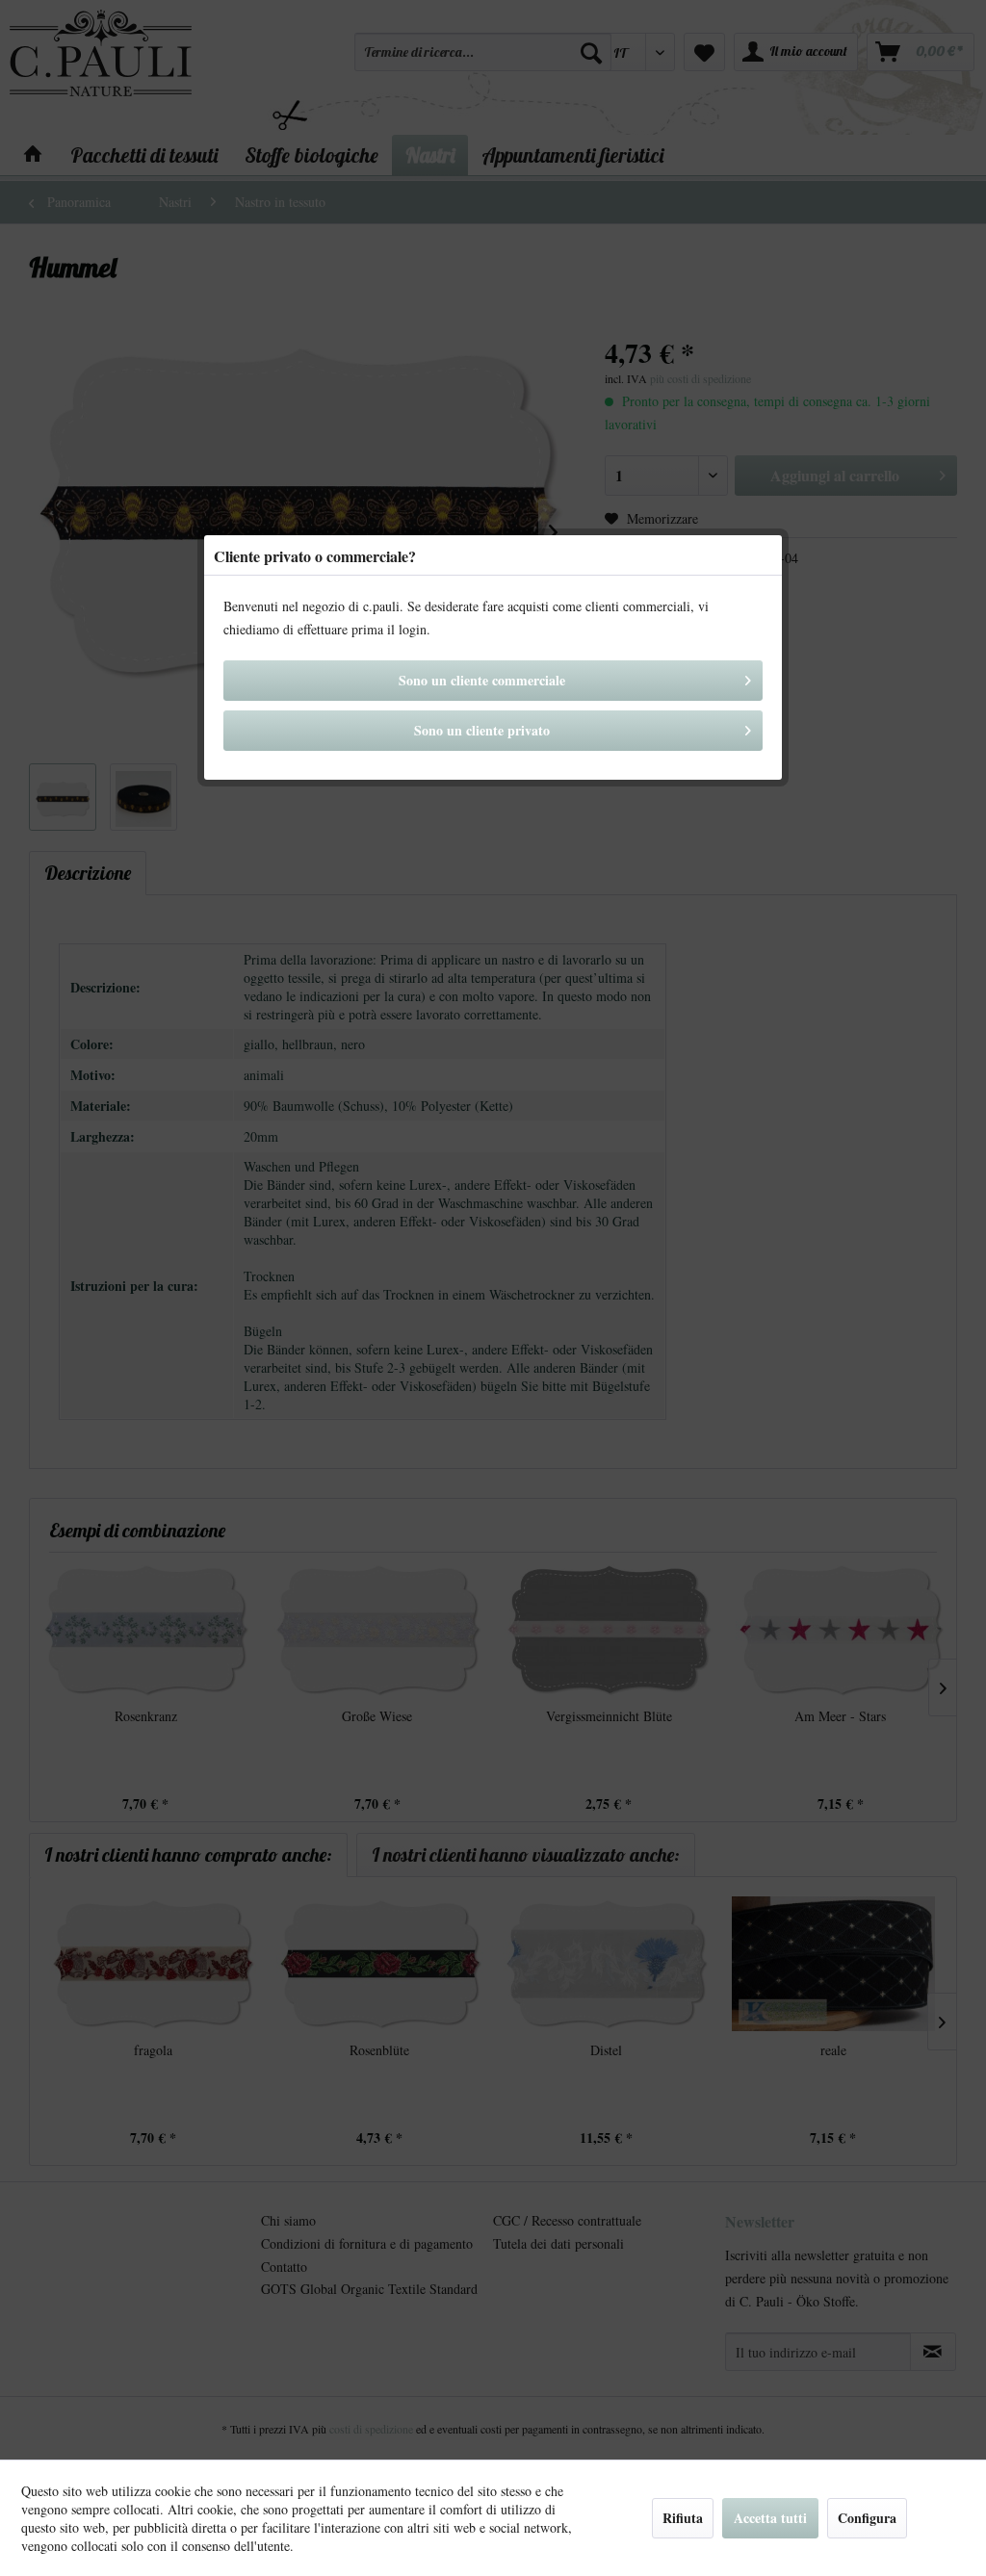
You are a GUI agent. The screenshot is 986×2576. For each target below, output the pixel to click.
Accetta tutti (770, 2518)
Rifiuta (683, 2518)
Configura (867, 2518)
